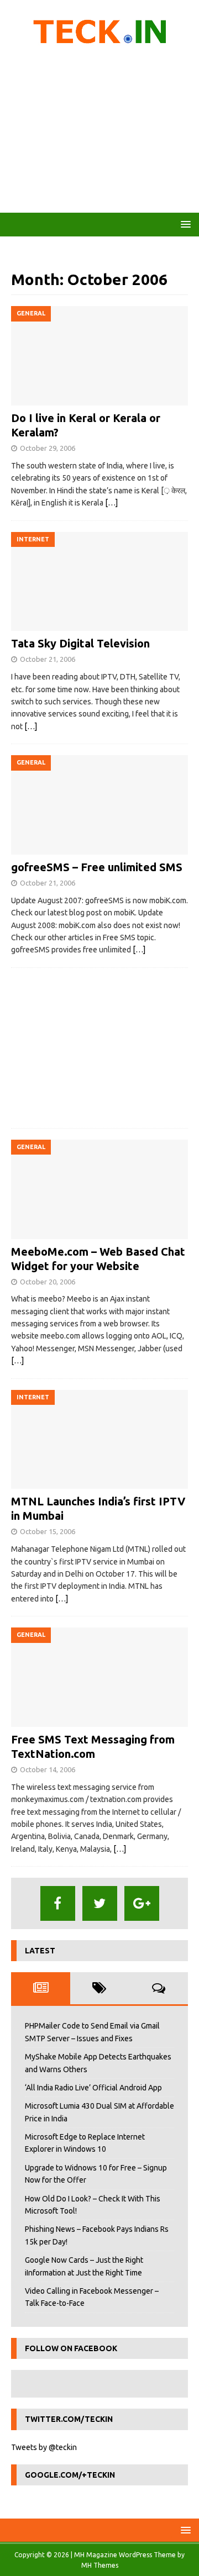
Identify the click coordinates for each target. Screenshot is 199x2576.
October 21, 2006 (48, 659)
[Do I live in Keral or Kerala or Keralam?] (99, 356)
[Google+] (142, 1903)
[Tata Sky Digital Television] (99, 582)
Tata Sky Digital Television (80, 643)
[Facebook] (58, 1903)
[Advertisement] (99, 133)
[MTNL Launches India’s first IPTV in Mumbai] (99, 1440)
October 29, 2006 (48, 448)
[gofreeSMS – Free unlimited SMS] (99, 805)
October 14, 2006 (48, 1769)
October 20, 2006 (48, 1282)
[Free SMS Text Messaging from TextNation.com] (99, 1677)
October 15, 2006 (48, 1531)
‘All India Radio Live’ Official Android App (93, 2088)
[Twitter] (100, 1903)
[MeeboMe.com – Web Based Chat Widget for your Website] (99, 1189)
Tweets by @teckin (44, 2447)
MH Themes (100, 2565)
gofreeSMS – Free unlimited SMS (97, 867)
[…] (111, 503)
